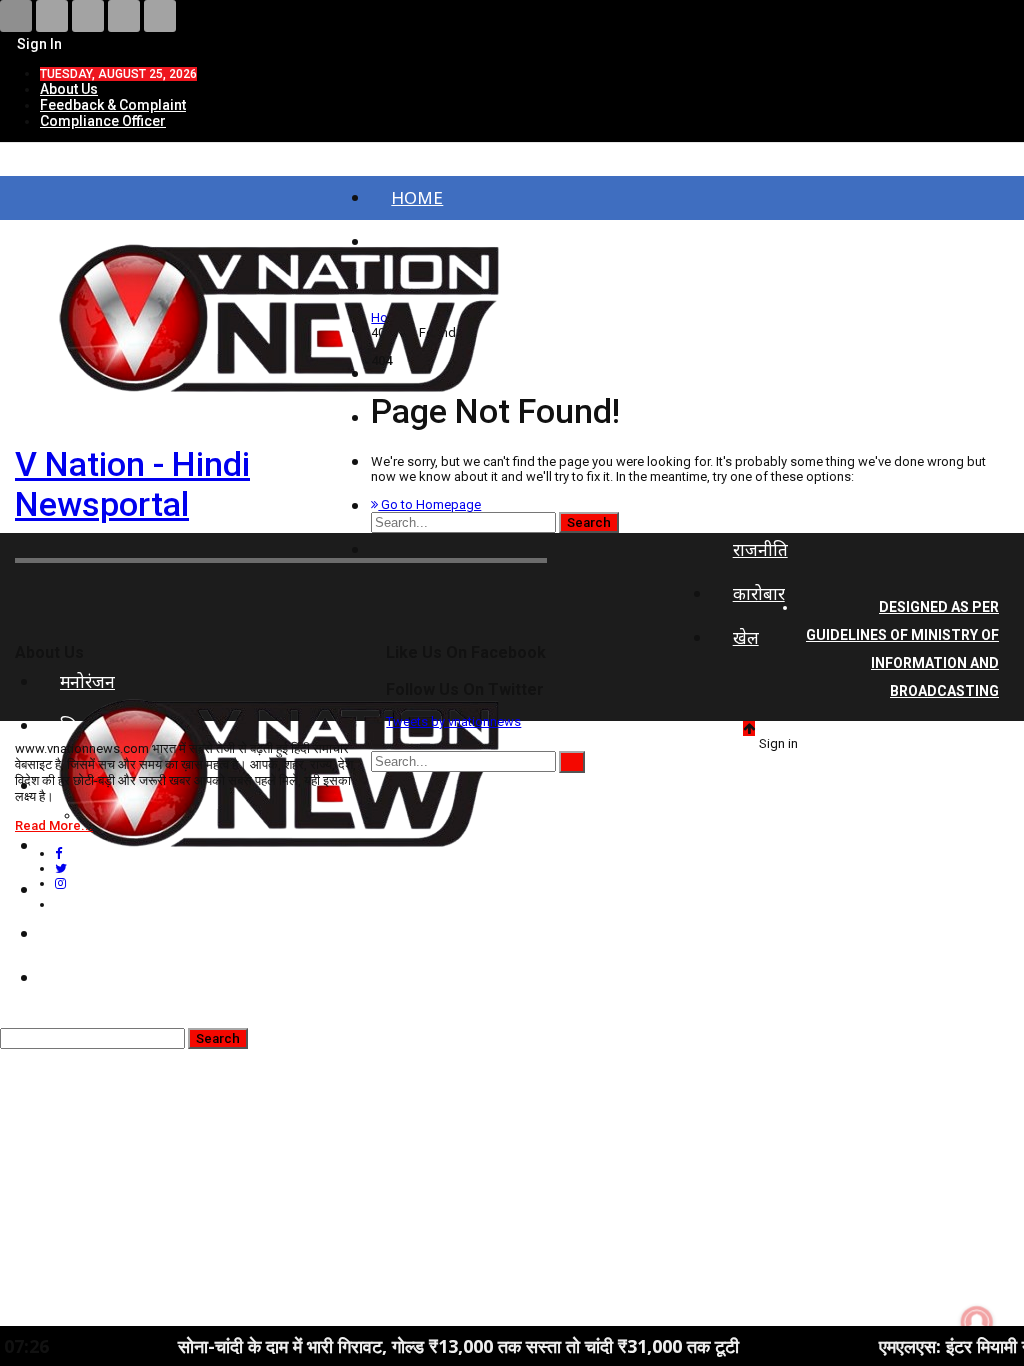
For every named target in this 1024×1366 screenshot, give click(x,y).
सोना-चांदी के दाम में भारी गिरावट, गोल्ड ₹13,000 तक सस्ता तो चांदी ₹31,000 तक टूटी (413, 1346)
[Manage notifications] (977, 1322)
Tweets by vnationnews (453, 721)
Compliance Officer (103, 121)
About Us (69, 89)
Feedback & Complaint (113, 105)
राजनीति (760, 549)
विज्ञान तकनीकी (110, 977)
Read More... (54, 825)
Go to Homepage (429, 504)
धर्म (70, 933)
